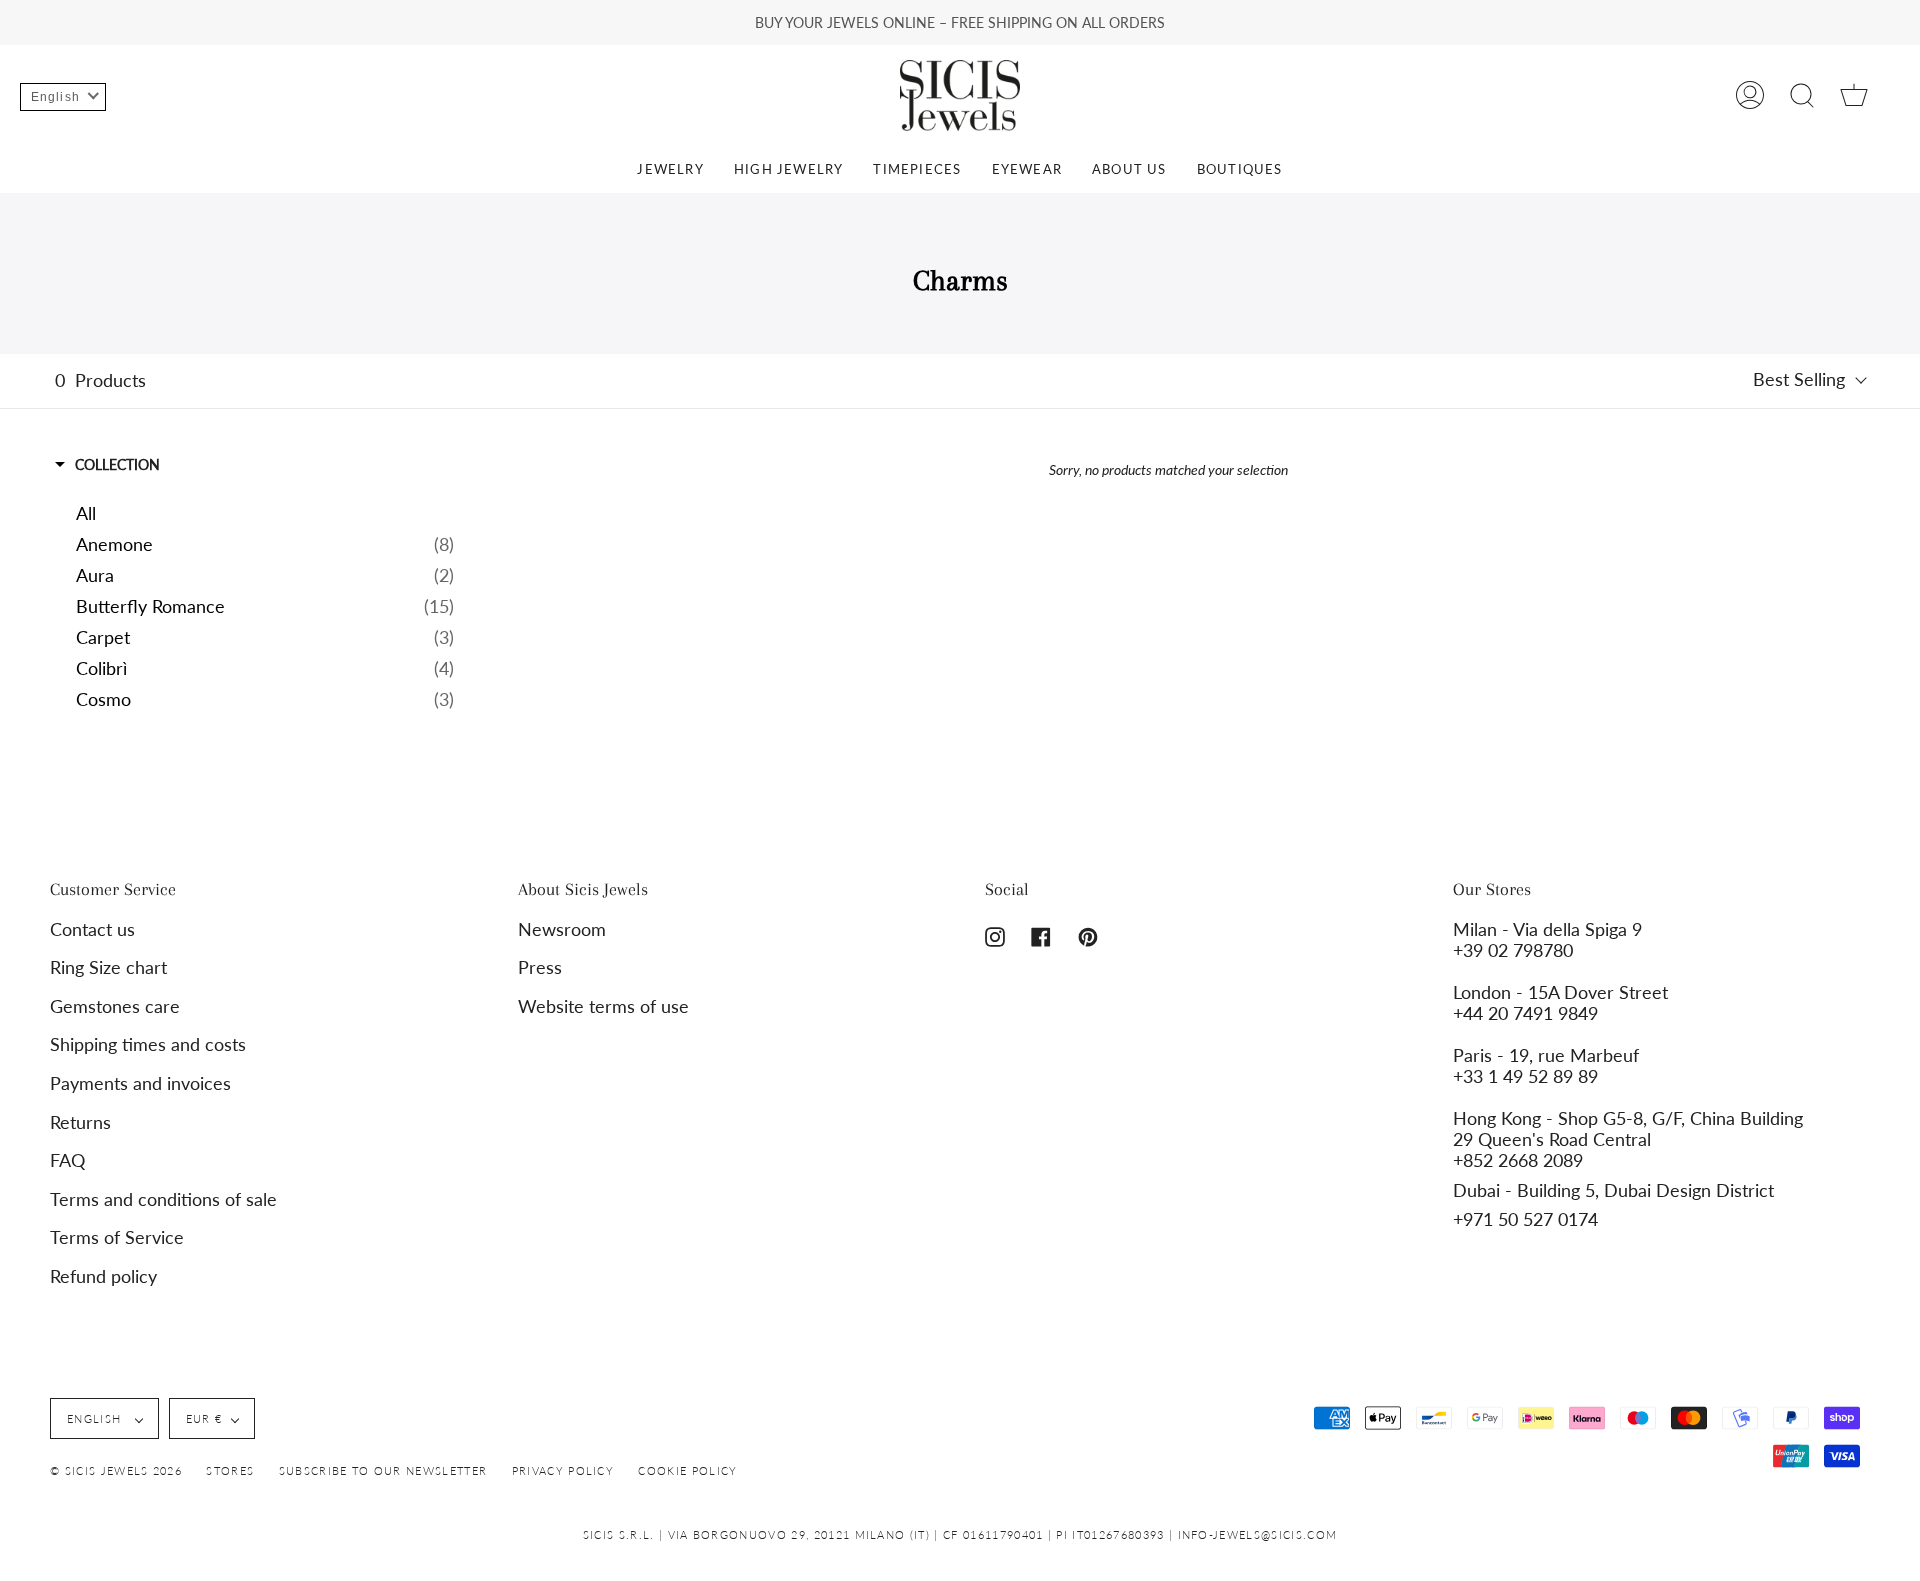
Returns (80, 1122)
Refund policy (103, 1276)
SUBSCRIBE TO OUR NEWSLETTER (383, 1470)
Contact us (92, 929)
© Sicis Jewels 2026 (116, 1470)
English (96, 1418)
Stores (230, 1470)
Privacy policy (563, 1470)
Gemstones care (115, 1006)
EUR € (204, 1418)
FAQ (67, 1160)
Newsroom (562, 929)
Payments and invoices (140, 1083)
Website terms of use (603, 1006)
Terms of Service (117, 1237)
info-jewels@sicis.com (1258, 1534)
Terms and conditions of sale (163, 1199)
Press (540, 967)
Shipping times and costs (148, 1044)
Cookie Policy (687, 1470)
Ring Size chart (108, 967)
